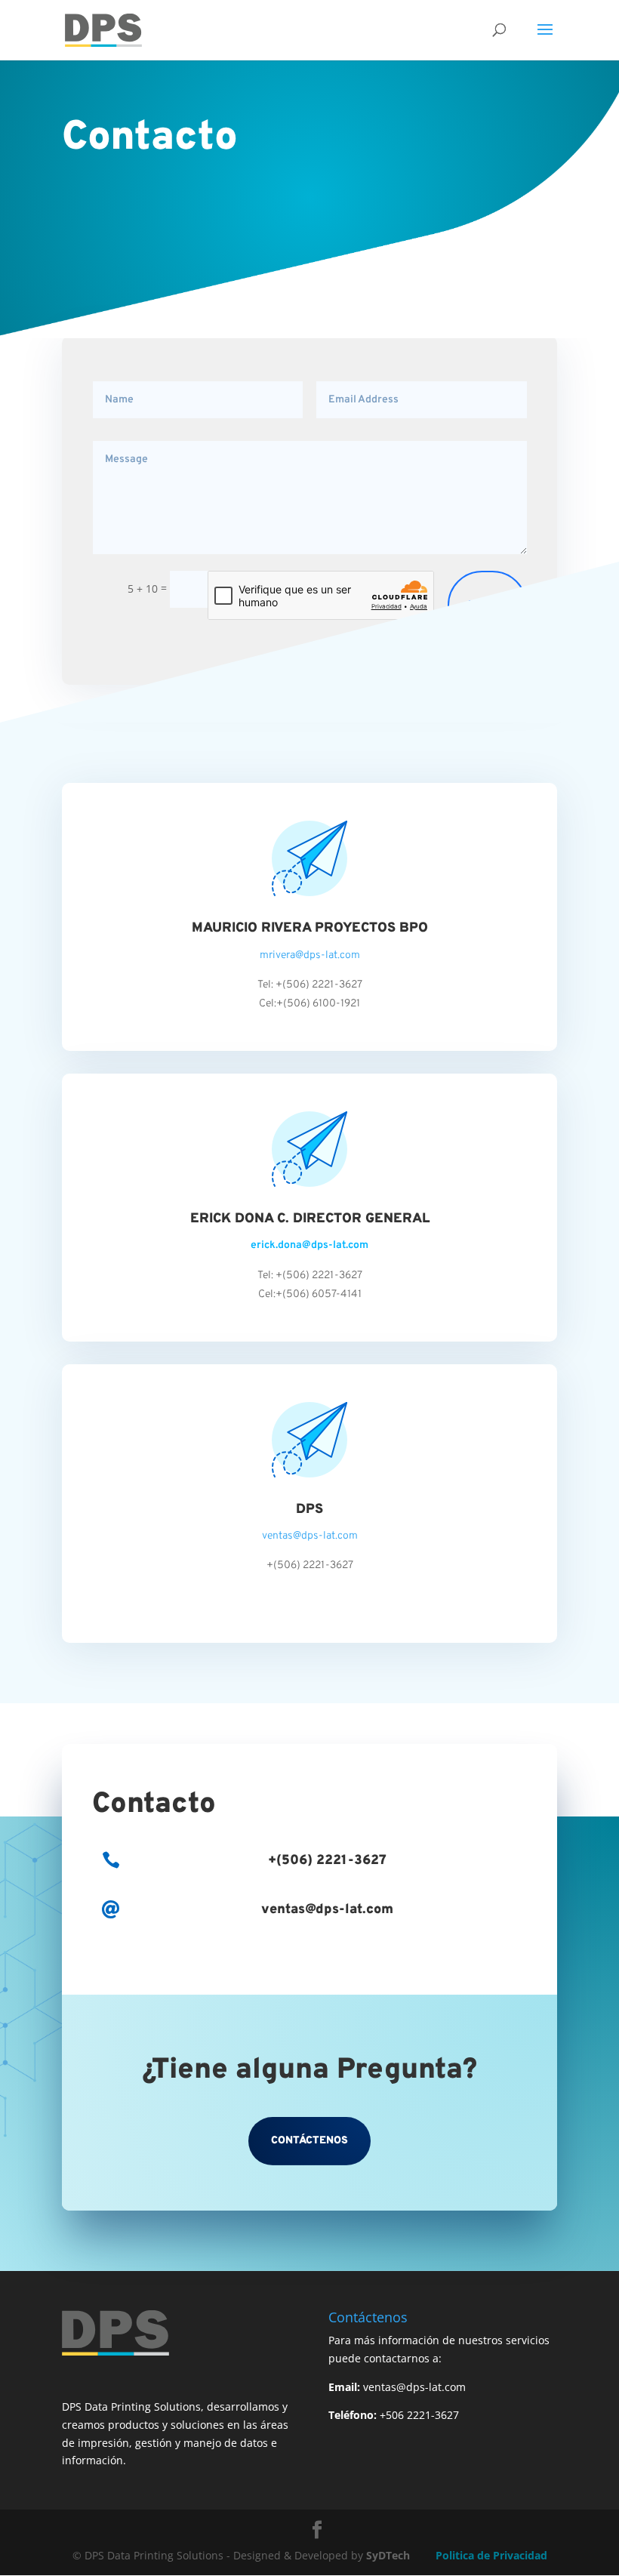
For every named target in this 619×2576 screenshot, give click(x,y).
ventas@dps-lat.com (310, 1536)
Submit (487, 605)
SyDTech (388, 2555)
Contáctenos (309, 2141)
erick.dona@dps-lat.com (309, 1245)
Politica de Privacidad (491, 2555)
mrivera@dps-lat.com (310, 955)
